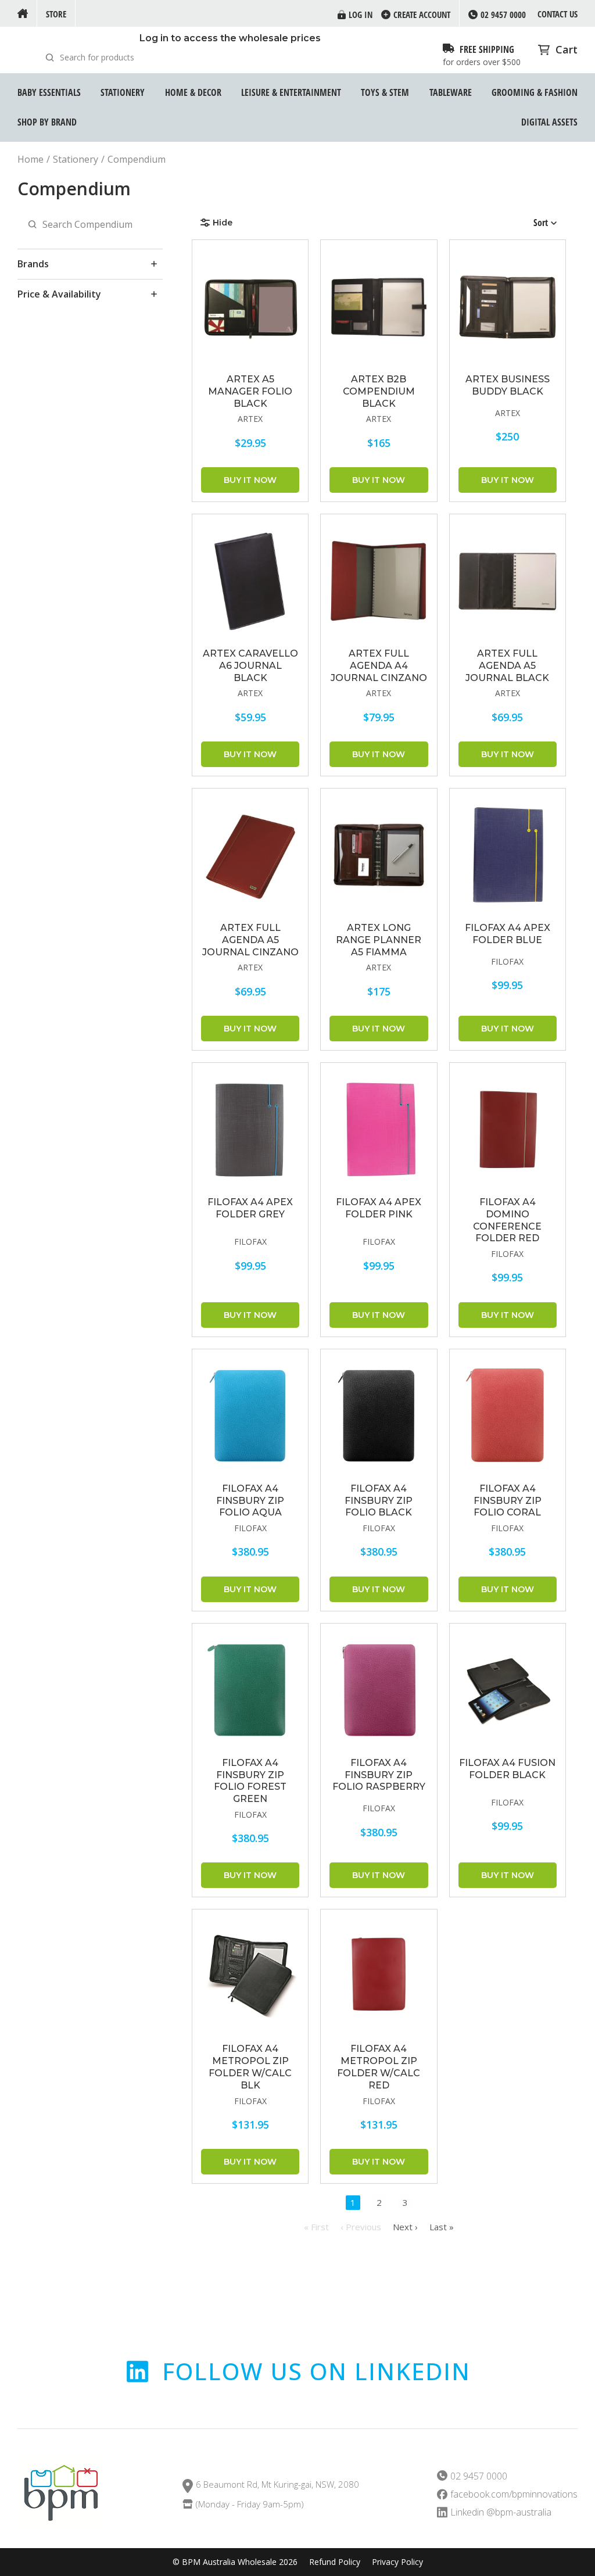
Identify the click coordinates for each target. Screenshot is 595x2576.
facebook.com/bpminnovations (514, 2494)
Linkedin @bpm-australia (501, 2512)
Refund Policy (335, 2562)
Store (56, 14)
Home (31, 160)
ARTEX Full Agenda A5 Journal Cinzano (250, 940)
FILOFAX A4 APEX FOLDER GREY (250, 1208)
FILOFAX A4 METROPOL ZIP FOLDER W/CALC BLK (250, 2067)
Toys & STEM (385, 92)
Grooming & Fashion (535, 92)
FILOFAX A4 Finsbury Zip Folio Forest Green (250, 1781)
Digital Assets (549, 122)
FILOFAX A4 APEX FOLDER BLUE (508, 934)
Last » (442, 2227)
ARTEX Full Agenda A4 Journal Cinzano (379, 666)
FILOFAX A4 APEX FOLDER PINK (379, 1208)
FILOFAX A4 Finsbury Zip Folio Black (379, 1501)
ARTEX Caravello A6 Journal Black (250, 666)
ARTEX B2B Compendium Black (379, 391)
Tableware (451, 92)
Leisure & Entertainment (291, 92)
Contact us (558, 14)
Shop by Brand (47, 122)
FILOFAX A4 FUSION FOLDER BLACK (507, 1769)
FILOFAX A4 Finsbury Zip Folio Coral (508, 1501)
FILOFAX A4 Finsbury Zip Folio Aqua (250, 1501)
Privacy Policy (397, 2562)
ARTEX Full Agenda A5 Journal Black (507, 666)
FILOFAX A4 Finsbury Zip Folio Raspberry (379, 1775)
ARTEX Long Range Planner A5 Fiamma (379, 940)
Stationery (123, 92)
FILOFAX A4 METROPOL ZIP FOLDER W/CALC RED (379, 2067)
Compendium (137, 160)
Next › (405, 2227)
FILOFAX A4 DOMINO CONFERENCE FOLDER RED (507, 1220)
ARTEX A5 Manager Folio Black (250, 391)
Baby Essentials (49, 92)
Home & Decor (193, 92)
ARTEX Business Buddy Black (508, 385)
